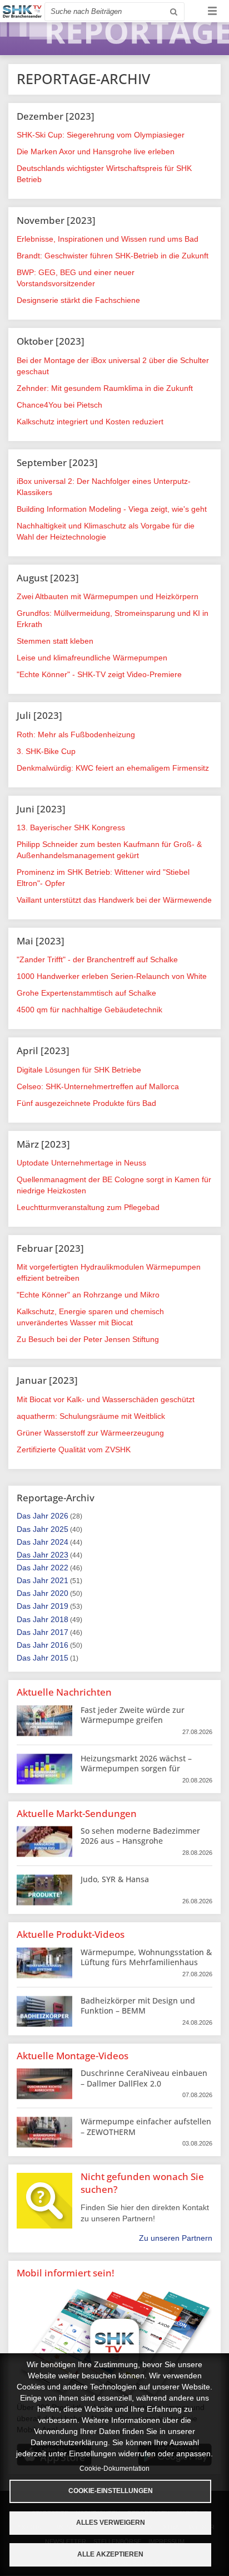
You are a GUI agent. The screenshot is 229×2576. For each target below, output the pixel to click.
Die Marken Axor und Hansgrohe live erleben (96, 151)
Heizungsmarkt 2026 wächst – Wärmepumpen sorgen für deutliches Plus (136, 1768)
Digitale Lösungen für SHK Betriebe (79, 1070)
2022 (59, 1568)
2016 (59, 1645)
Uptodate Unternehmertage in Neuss (81, 1163)
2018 (59, 1619)
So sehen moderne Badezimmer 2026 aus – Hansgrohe (140, 1836)
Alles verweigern (111, 2523)
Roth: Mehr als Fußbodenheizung (76, 734)
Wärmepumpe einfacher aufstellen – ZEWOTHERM (146, 2126)
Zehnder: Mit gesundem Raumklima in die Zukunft (105, 388)
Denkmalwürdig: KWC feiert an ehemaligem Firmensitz (113, 768)
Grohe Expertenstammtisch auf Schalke (86, 993)
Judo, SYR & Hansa (115, 1879)
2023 (59, 1555)
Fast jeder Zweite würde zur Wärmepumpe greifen (133, 1715)
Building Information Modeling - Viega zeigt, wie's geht (112, 509)
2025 (59, 1529)
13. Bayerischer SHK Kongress (71, 827)
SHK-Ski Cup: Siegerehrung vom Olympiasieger (101, 135)
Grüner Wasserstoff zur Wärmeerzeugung (90, 1433)
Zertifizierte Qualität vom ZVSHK (74, 1449)
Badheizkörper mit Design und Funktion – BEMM (138, 2006)
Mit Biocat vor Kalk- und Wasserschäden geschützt (106, 1399)
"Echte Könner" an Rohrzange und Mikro (88, 1295)
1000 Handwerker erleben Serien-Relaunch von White (112, 976)
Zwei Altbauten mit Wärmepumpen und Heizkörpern (108, 596)
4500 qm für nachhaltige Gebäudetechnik (89, 1010)
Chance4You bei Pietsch (59, 405)
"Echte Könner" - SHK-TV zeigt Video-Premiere (99, 674)
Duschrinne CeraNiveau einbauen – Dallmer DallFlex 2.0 (144, 2078)
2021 (59, 1580)
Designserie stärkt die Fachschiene (78, 300)
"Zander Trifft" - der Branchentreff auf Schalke (97, 959)
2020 (59, 1593)
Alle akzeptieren (110, 2554)
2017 (59, 1632)
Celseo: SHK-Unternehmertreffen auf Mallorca (98, 1086)
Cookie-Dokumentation (114, 2469)
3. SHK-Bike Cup (46, 751)
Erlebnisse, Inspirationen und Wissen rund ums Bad (108, 239)
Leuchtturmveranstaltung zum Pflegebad (88, 1207)
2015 (59, 1658)
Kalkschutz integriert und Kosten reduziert (90, 422)
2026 (59, 1516)
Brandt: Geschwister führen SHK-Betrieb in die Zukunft (113, 256)
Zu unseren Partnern (176, 2238)
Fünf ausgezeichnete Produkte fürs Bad (86, 1103)
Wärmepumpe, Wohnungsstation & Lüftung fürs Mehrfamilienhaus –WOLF (146, 1962)
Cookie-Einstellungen (111, 2491)
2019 (59, 1606)
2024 (59, 1542)
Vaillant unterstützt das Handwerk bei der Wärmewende (114, 900)
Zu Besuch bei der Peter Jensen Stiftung (88, 1339)
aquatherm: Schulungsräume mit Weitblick (91, 1416)
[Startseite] (22, 11)
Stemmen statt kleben (55, 641)
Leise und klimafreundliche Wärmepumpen (92, 658)
